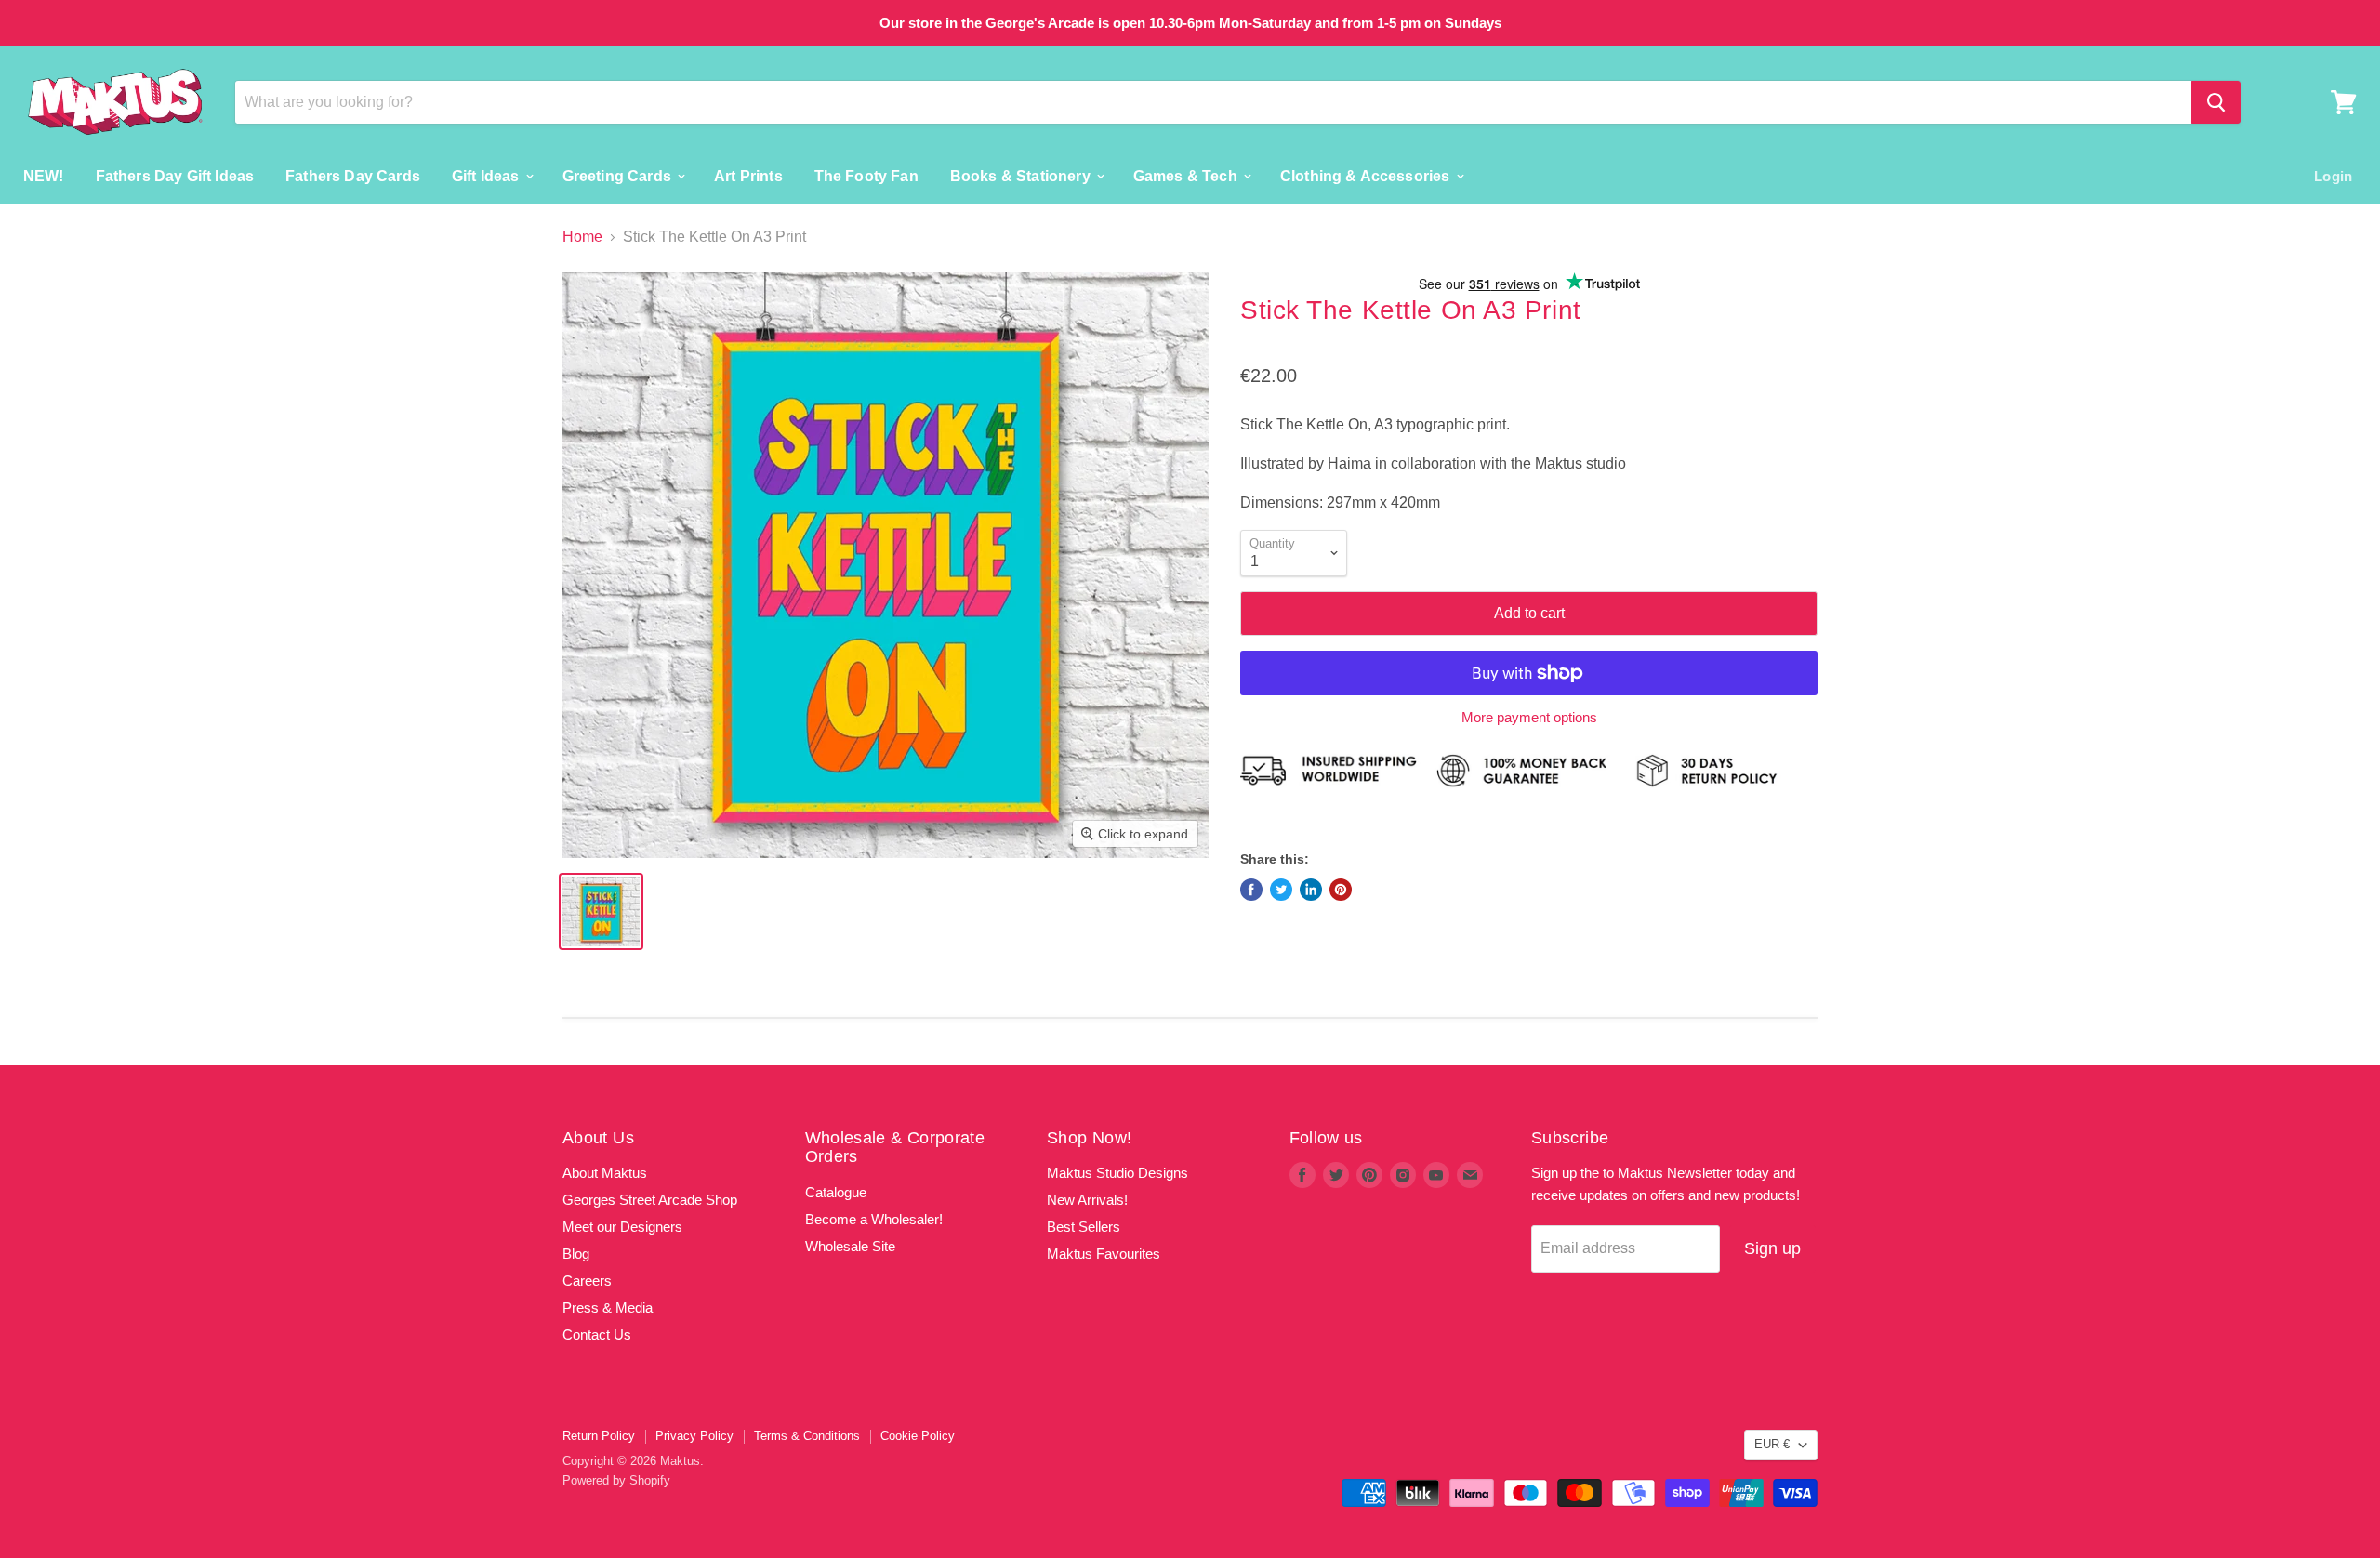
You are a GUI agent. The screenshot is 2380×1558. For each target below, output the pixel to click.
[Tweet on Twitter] (1281, 890)
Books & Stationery (1022, 175)
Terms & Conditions (807, 1436)
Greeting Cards (619, 175)
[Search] (2216, 102)
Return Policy (599, 1436)
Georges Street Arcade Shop (650, 1200)
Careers (587, 1281)
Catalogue (836, 1192)
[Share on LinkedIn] (1311, 890)
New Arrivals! (1087, 1200)
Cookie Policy (918, 1436)
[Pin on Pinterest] (1341, 890)
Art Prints (748, 175)
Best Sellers (1084, 1227)
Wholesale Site (850, 1246)
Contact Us (597, 1334)
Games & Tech (1187, 175)
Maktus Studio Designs (1117, 1173)
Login (2333, 175)
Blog (576, 1254)
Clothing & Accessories (1367, 175)
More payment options (1529, 717)
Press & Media (608, 1307)
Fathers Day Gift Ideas (175, 175)
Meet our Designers (622, 1227)
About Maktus (605, 1173)
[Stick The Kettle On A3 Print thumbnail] (601, 911)
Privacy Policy (694, 1436)
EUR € (1772, 1444)
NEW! (44, 175)
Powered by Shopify (616, 1480)
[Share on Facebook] (1251, 890)
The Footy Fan (866, 175)
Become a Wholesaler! (874, 1219)
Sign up (1772, 1248)
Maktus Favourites (1104, 1254)
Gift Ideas (488, 175)
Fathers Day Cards (353, 175)
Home (582, 237)
